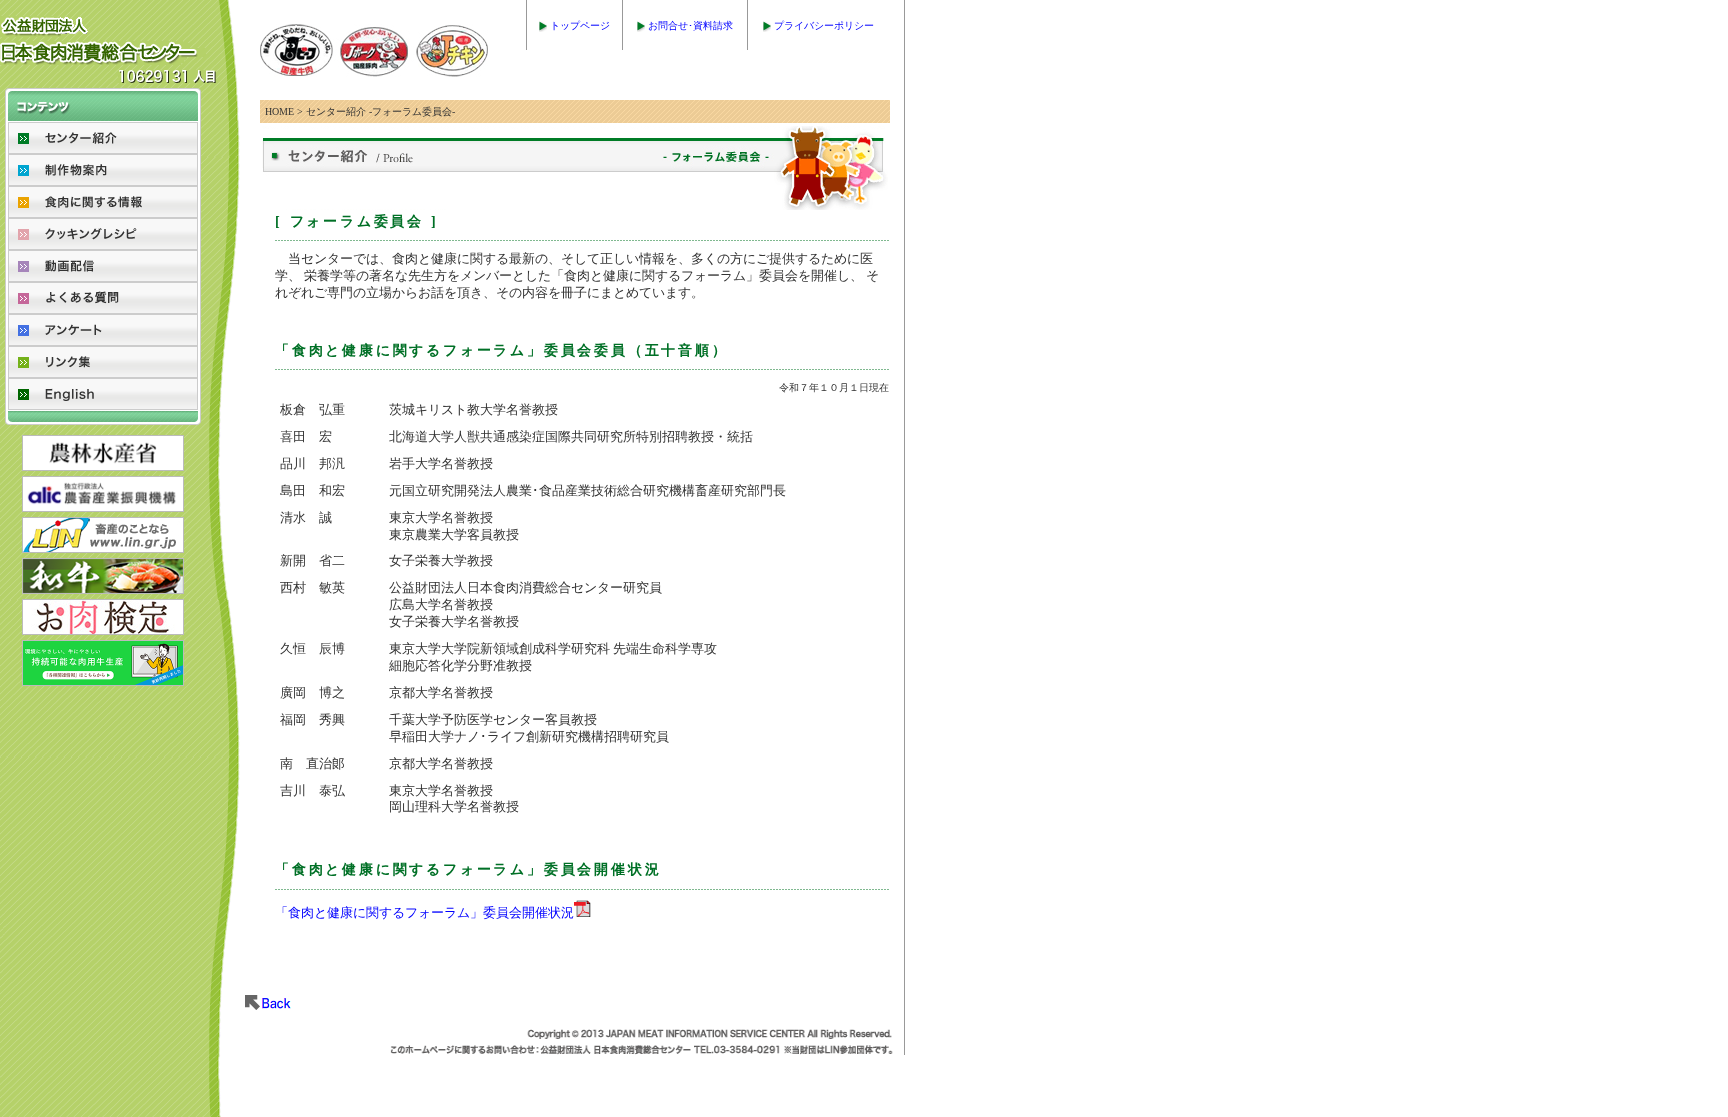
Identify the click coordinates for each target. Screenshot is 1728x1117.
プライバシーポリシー (824, 25)
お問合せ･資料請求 (690, 25)
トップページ (580, 25)
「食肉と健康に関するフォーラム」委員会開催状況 (424, 912)
